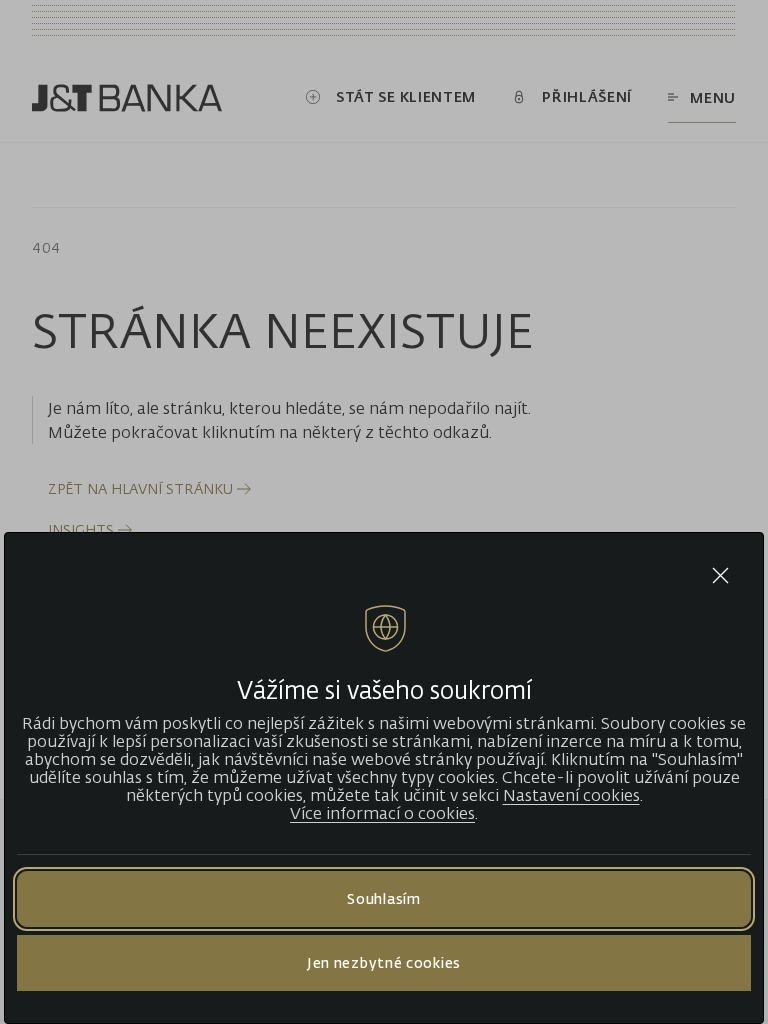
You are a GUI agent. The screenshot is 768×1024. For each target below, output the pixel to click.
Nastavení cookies (571, 795)
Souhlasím (383, 898)
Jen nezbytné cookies (384, 962)
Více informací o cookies (382, 813)
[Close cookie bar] (720, 575)
